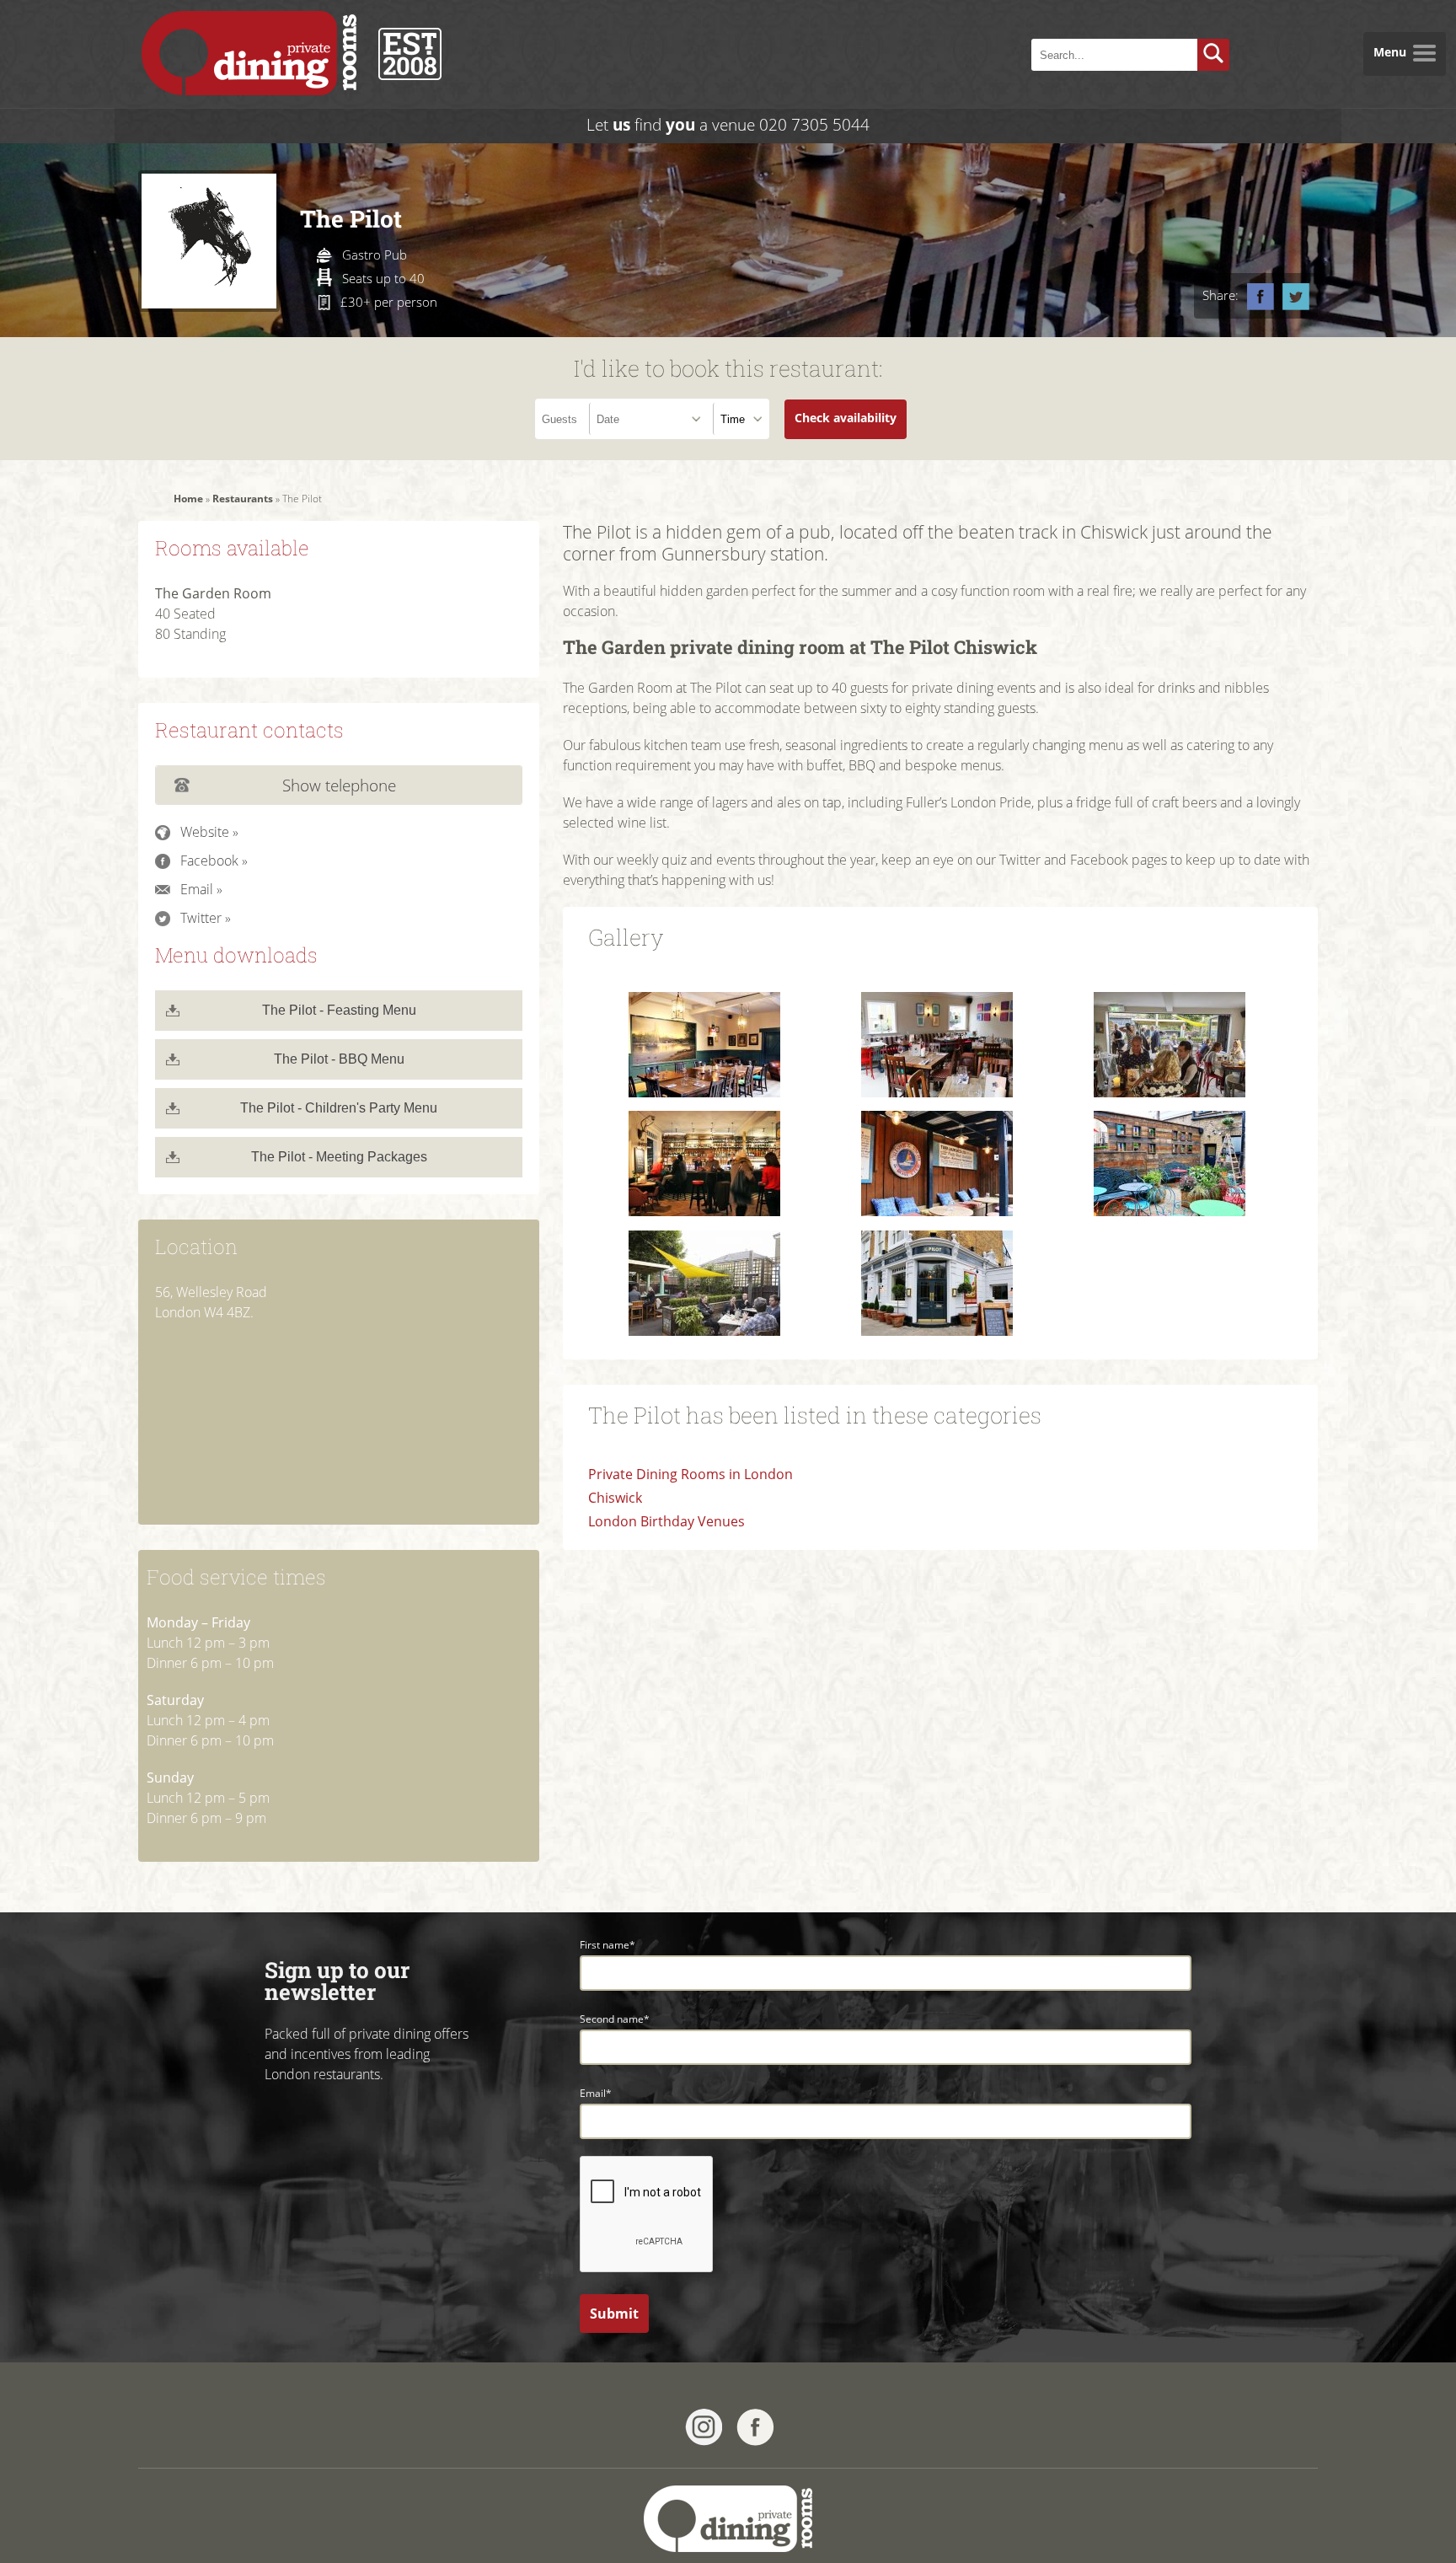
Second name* (615, 2019)
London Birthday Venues (666, 1521)
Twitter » (206, 918)
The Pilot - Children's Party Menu (339, 1108)
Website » (209, 832)
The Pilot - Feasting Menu (339, 1010)
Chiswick (615, 1498)
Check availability (846, 418)
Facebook (1261, 297)
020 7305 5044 (814, 124)
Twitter (1296, 297)
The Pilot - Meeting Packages (339, 1157)
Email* (596, 2093)
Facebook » (214, 861)
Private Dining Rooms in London (691, 1474)
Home (188, 499)
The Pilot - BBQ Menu (339, 1059)
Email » (201, 889)
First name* (608, 1945)
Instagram (704, 2427)
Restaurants (243, 499)
